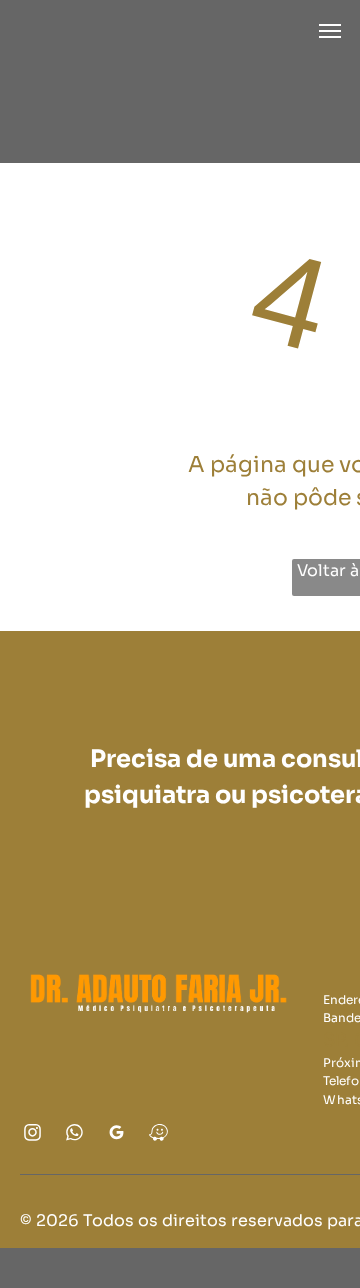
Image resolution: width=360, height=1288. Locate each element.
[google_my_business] (117, 1134)
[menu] (330, 31)
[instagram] (33, 1134)
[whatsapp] (75, 1134)
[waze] (159, 1134)
